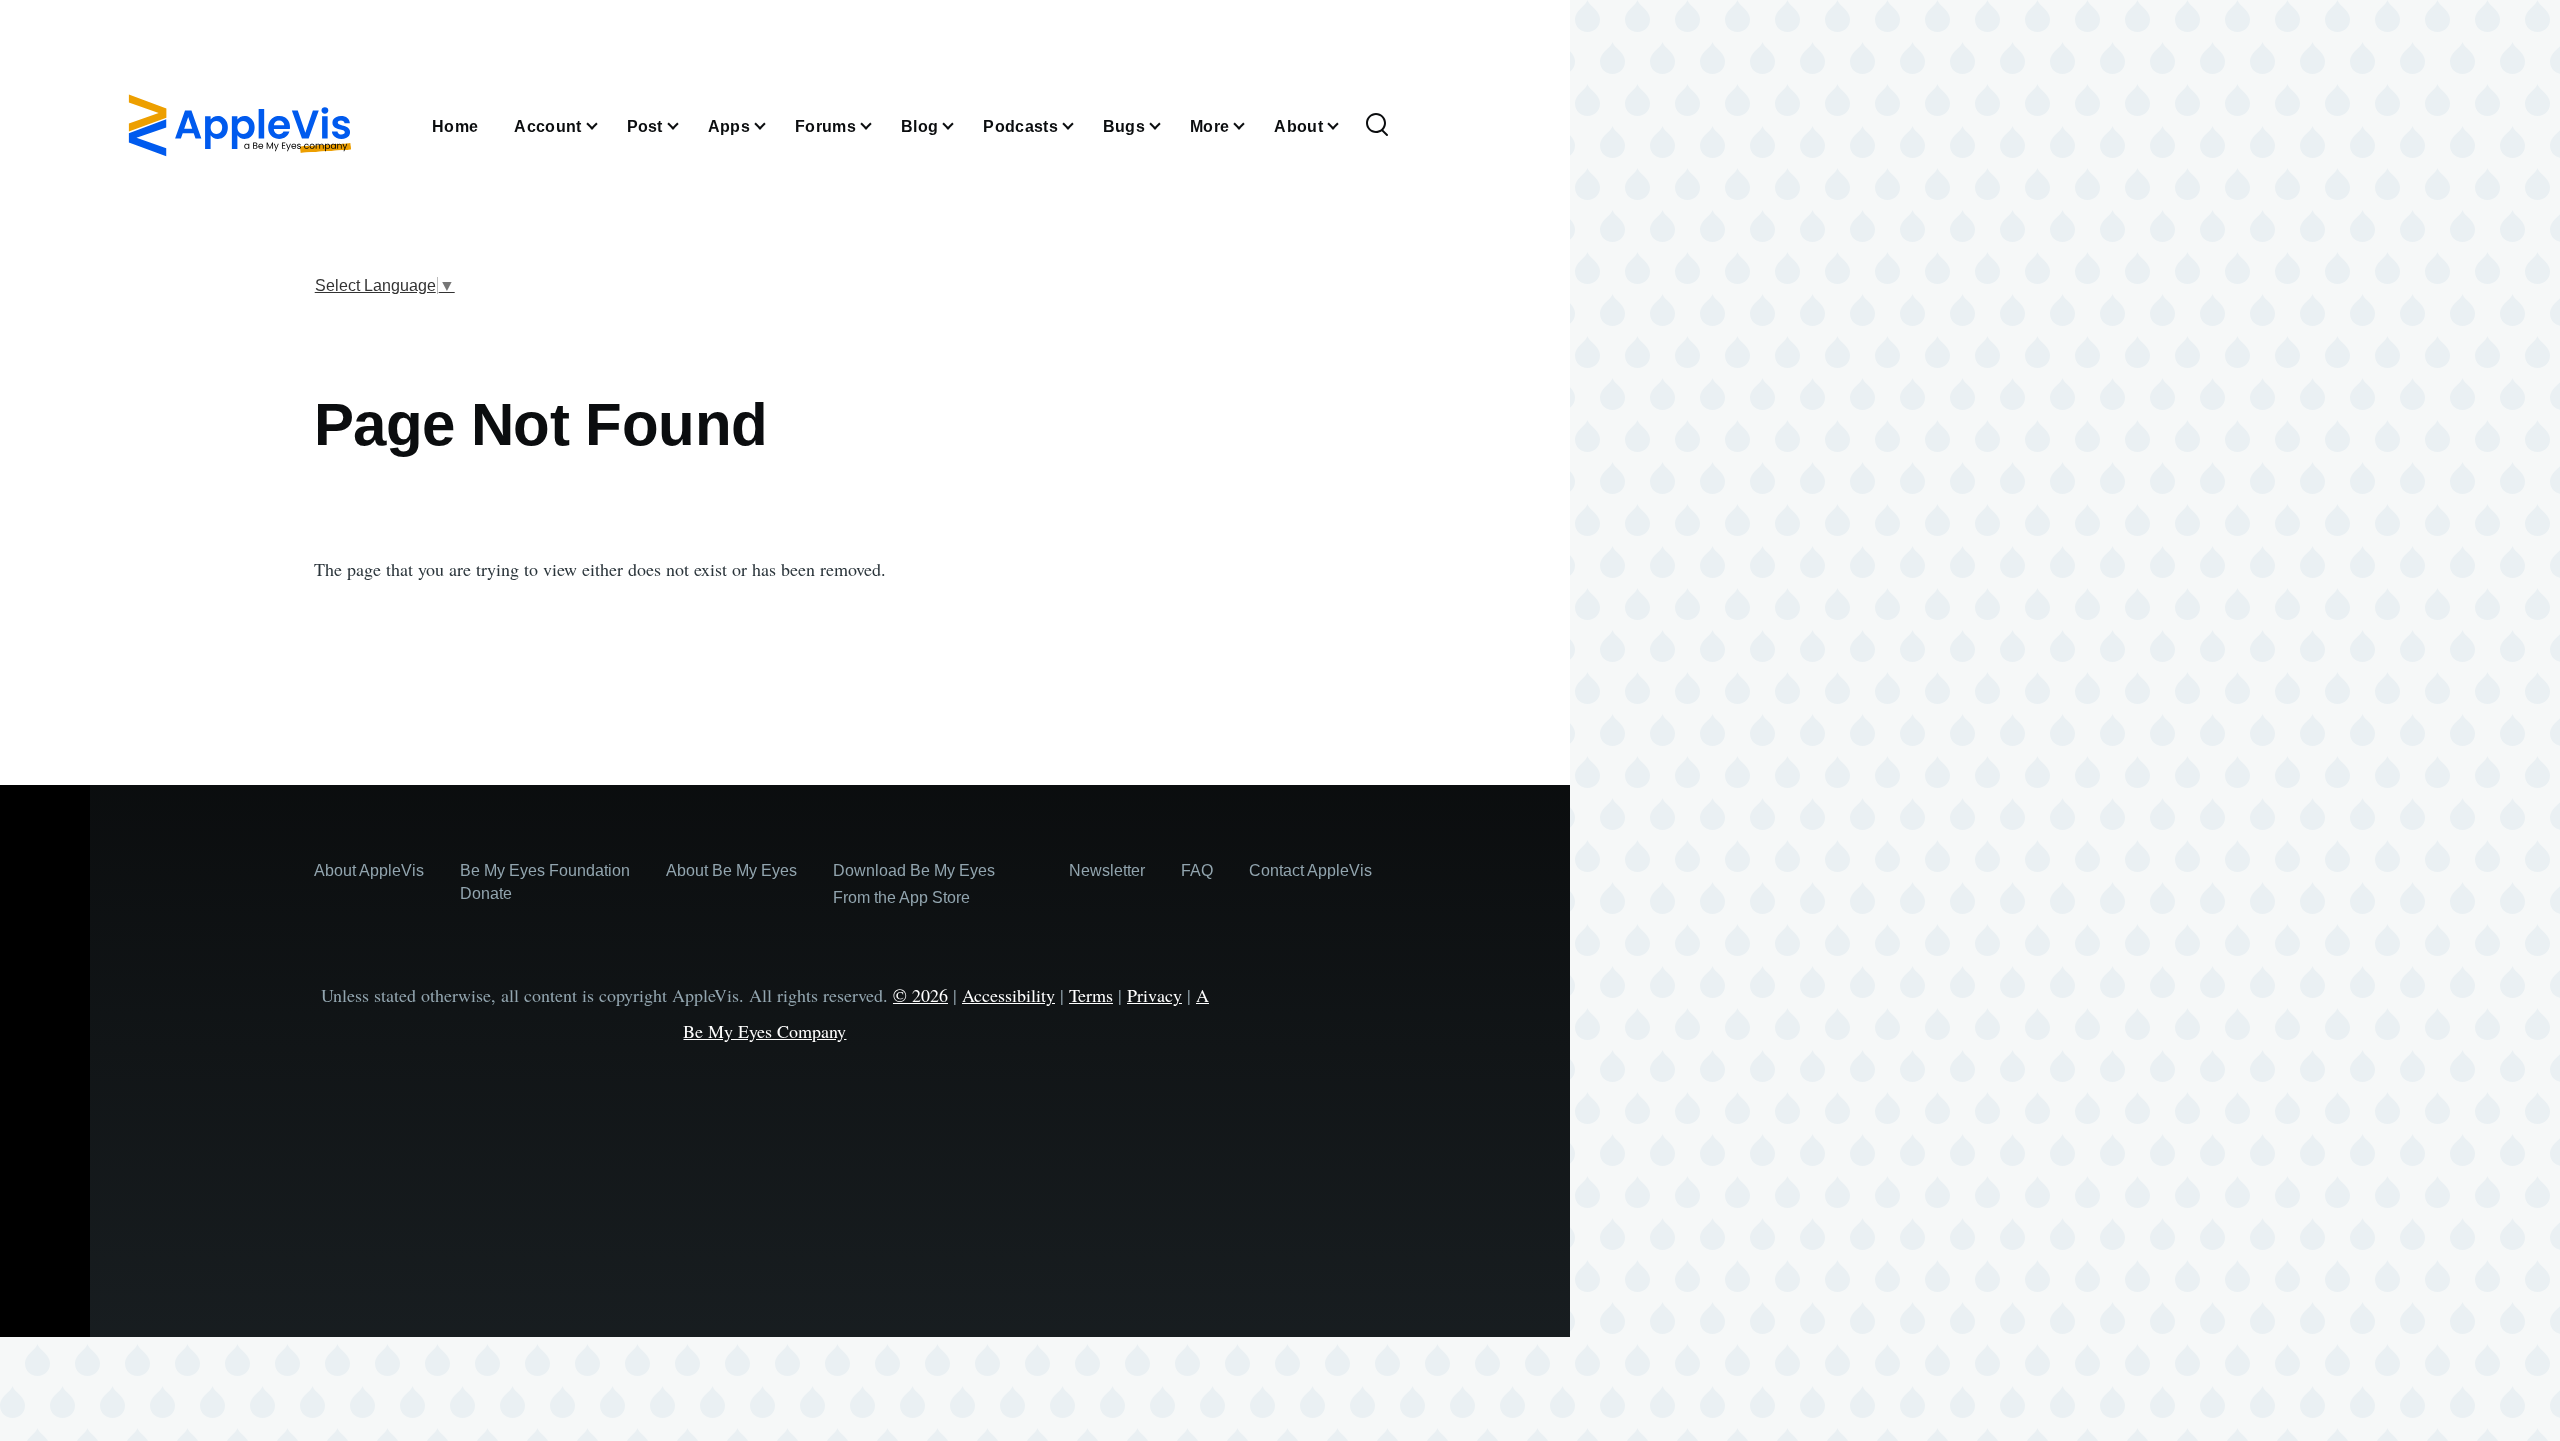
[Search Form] (1377, 126)
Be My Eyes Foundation (545, 870)
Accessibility (1008, 995)
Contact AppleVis (1310, 870)
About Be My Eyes (731, 870)
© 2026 (920, 995)
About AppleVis (369, 870)
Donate (486, 893)
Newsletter (1107, 870)
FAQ (1197, 870)
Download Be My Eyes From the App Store (914, 884)
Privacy (1154, 995)
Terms (1091, 995)
